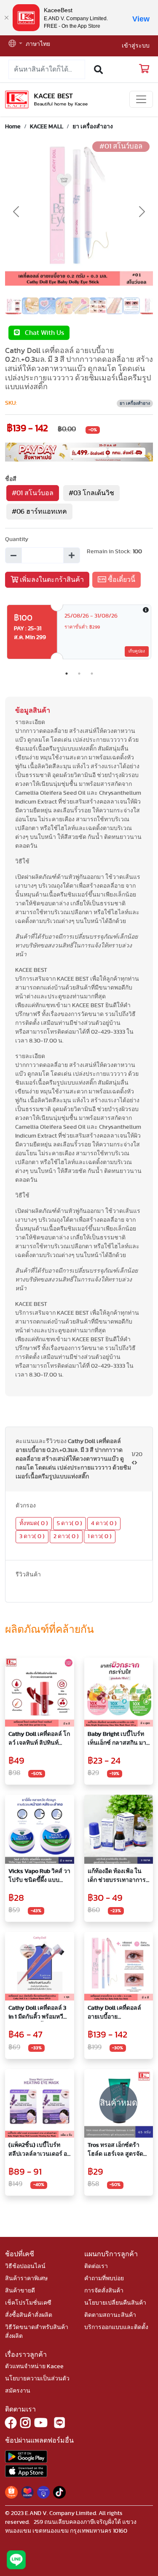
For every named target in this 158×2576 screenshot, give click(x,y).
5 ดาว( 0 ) (70, 1523)
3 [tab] (92, 674)
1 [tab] (67, 674)
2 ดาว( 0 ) (66, 1536)
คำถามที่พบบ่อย (104, 2279)
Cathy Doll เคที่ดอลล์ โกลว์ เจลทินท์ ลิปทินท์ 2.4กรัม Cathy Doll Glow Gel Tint (39, 1739)
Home (13, 127)
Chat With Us (42, 333)
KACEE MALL (47, 127)
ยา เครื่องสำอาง (93, 127)
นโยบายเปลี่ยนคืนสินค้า (115, 2303)
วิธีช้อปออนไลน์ (25, 2266)
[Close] (6, 18)
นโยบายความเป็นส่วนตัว (37, 2379)
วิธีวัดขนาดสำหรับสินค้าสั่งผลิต (37, 2332)
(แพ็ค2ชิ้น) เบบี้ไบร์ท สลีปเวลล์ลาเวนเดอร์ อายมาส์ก (39, 2150)
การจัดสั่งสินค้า (104, 2291)
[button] (15, 44)
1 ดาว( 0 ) (100, 1536)
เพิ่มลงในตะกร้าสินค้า (51, 580)
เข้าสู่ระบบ (136, 46)
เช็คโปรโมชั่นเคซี (28, 2303)
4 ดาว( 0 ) (104, 1523)
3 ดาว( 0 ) (32, 1536)
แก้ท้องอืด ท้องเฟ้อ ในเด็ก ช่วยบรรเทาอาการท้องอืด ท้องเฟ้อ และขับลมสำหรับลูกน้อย (117, 1877)
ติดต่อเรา (96, 2266)
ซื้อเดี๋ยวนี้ (121, 580)
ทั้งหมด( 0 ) (34, 1523)
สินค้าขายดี (20, 2291)
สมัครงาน (18, 2391)
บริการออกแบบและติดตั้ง (116, 2327)
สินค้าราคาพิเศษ (26, 2279)
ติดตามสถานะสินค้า (110, 2315)
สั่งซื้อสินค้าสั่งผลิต (29, 2315)
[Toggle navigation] (141, 99)
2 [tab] (79, 674)
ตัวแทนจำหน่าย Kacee (34, 2366)
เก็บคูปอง (137, 651)
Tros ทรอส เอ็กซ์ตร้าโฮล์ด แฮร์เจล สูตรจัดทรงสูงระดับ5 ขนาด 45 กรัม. (117, 2150)
